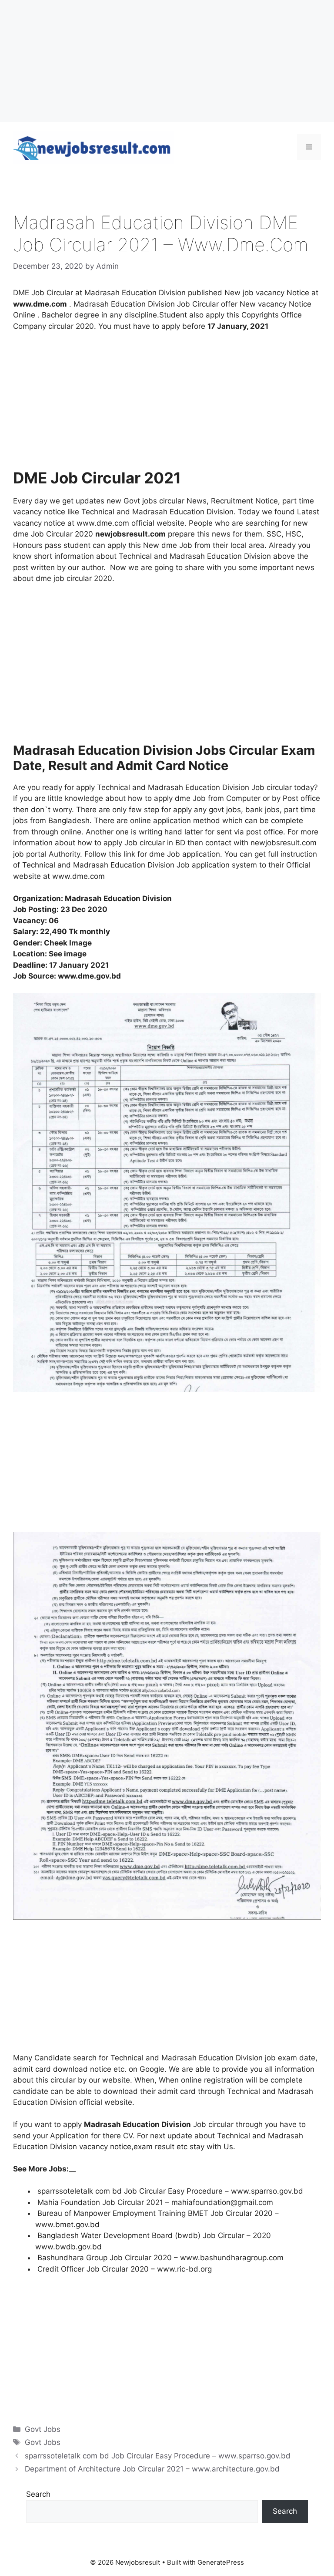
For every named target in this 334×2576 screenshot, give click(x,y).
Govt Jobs (43, 2429)
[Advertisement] (167, 61)
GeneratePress (221, 2562)
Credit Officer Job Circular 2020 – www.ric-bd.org (125, 2269)
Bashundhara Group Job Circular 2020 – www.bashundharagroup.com (160, 2258)
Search (38, 2494)
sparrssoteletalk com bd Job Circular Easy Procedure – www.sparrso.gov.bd (170, 2191)
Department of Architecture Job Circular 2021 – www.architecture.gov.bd (152, 2469)
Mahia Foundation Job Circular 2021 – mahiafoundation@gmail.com (155, 2202)
